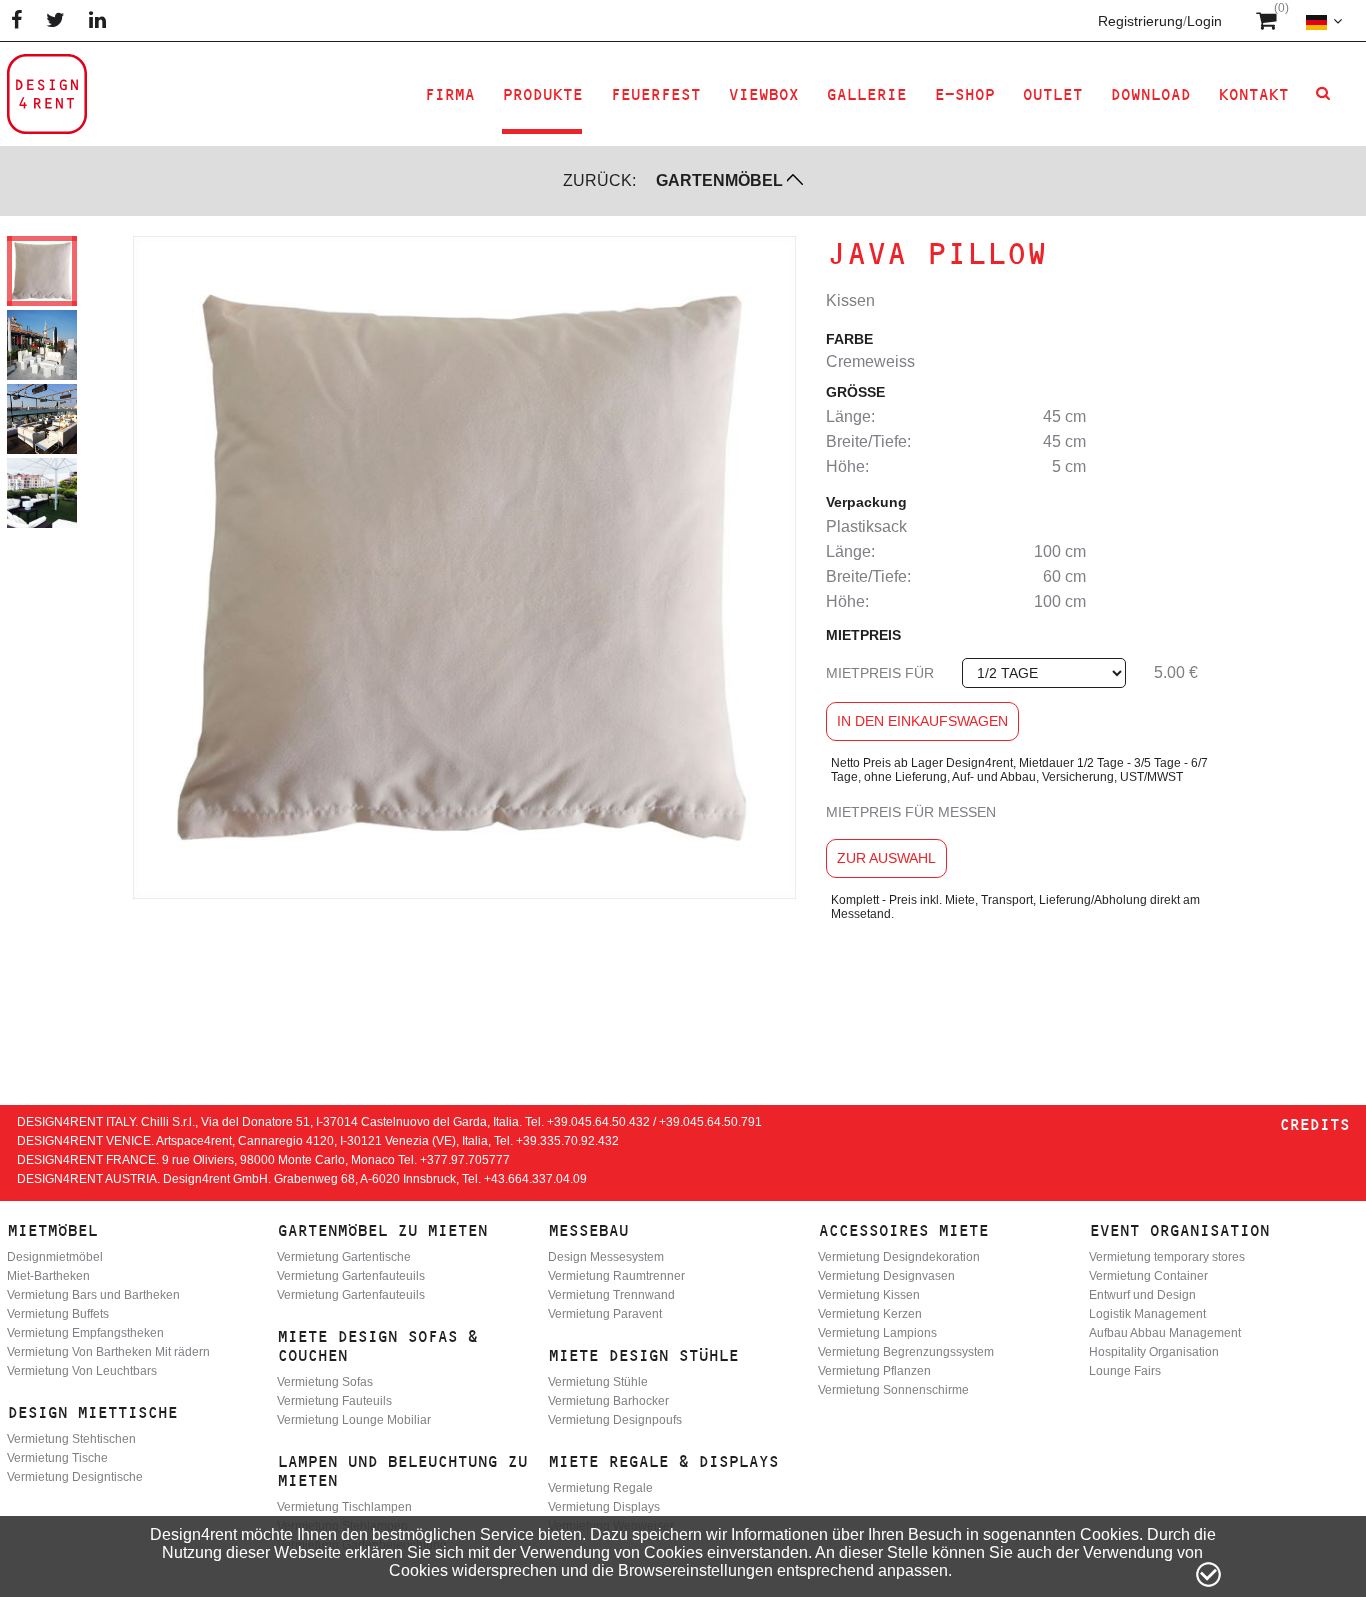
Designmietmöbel (55, 1257)
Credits (1314, 1124)
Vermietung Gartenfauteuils (351, 1276)
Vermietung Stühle (598, 1382)
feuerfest (655, 94)
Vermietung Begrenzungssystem (906, 1352)
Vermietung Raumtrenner (616, 1276)
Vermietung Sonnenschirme (893, 1390)
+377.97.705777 (465, 1160)
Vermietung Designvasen (886, 1276)
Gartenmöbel (719, 180)
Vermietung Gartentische (344, 1257)
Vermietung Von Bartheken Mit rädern (108, 1352)
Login (1204, 21)
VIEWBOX (763, 94)
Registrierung (1140, 21)
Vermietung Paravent (605, 1314)
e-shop (964, 94)
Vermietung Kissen (869, 1295)
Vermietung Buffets (58, 1314)
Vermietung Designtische (75, 1477)
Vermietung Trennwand (611, 1295)
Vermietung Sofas (325, 1382)
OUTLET (1052, 94)
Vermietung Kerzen (870, 1314)
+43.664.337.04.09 (535, 1179)
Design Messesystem (606, 1257)
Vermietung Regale (600, 1488)
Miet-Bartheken (48, 1276)
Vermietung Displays (604, 1507)
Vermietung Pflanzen (874, 1371)
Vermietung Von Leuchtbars (82, 1371)
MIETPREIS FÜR (880, 673)
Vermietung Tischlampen (344, 1507)
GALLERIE (866, 94)
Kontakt (1253, 94)
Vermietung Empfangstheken (85, 1333)
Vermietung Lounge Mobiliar (354, 1420)
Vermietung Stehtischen (71, 1439)
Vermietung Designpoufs (615, 1420)
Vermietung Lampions (877, 1333)
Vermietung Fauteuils (334, 1401)
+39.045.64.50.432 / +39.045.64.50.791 (654, 1122)
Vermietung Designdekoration (899, 1257)
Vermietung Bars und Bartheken (93, 1295)
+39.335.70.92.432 (567, 1141)
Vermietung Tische (57, 1458)
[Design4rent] (47, 94)
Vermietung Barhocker (608, 1401)
